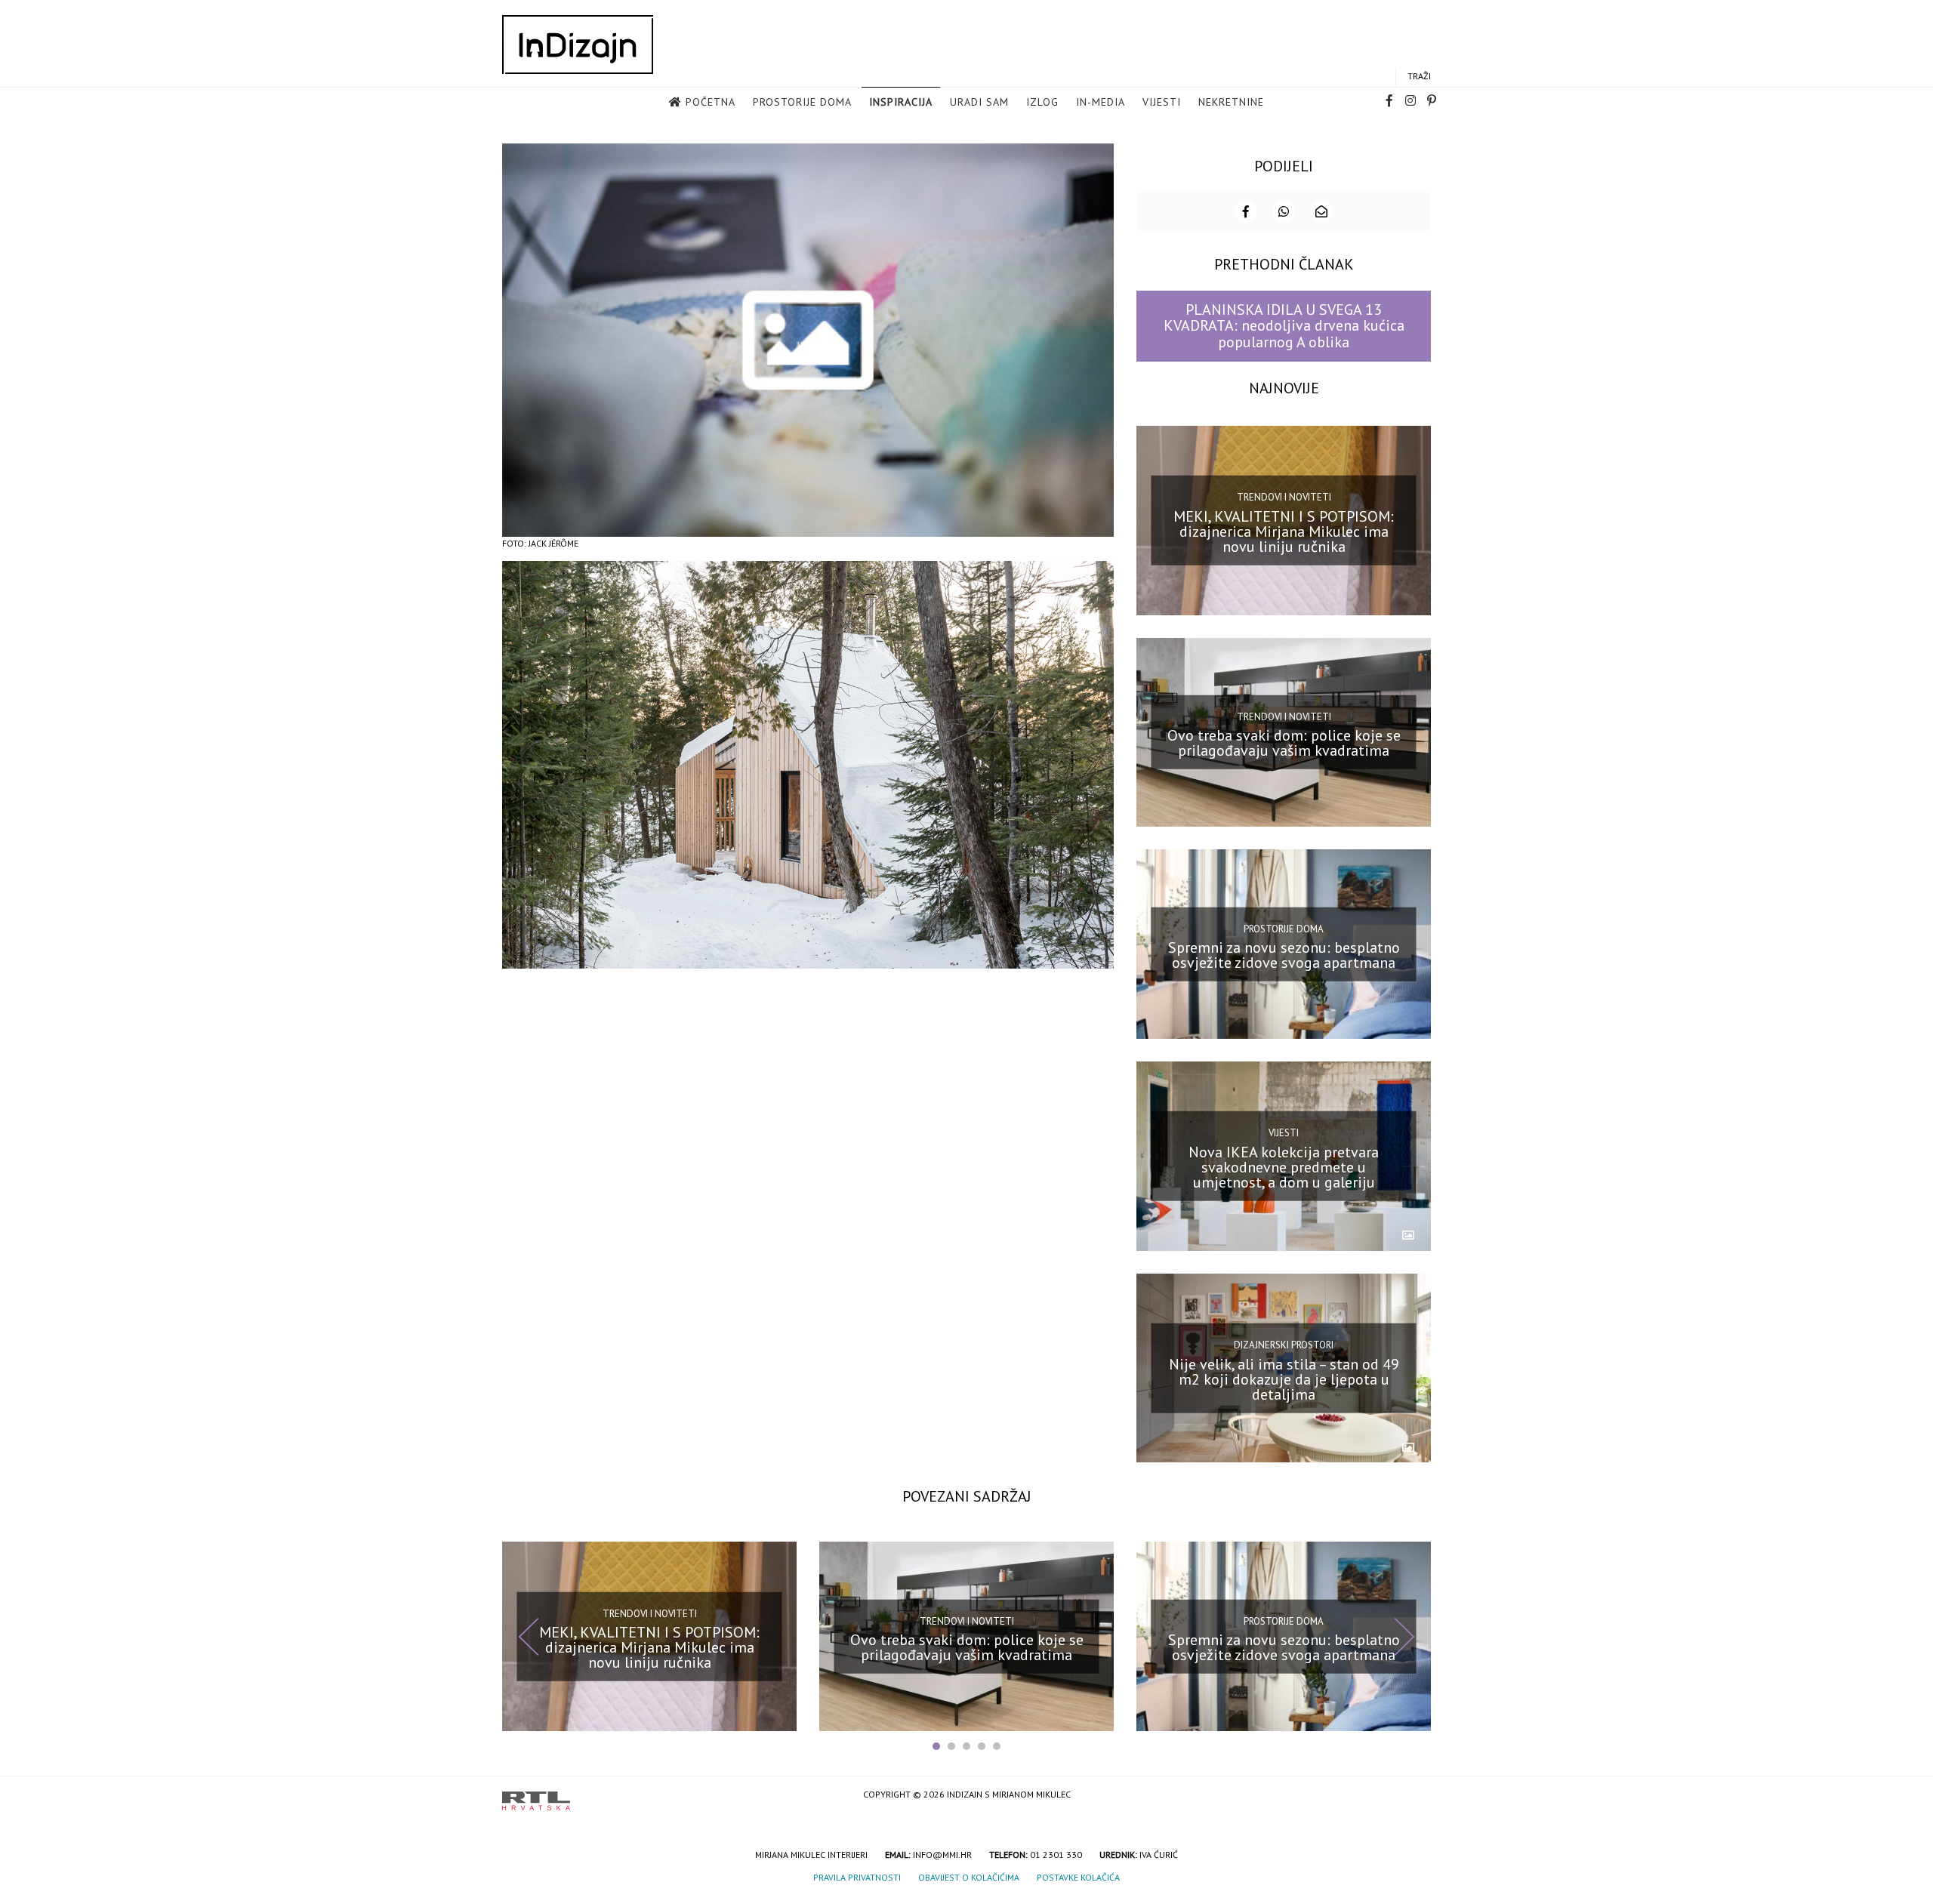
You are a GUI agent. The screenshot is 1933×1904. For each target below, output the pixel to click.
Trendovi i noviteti (1284, 497)
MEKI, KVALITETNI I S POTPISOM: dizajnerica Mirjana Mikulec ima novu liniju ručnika (1284, 531)
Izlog (1042, 102)
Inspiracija (901, 102)
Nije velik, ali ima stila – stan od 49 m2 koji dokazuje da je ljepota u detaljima (1284, 1379)
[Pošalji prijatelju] (1321, 211)
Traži (1419, 76)
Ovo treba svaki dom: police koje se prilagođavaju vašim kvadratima (1284, 743)
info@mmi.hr (942, 1855)
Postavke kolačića (1078, 1877)
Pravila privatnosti (857, 1877)
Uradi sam (979, 102)
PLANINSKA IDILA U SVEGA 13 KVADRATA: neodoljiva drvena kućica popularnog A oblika (1284, 326)
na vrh (1416, 1796)
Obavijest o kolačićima (969, 1877)
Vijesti (1162, 102)
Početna (711, 102)
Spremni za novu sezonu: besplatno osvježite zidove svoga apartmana (1284, 955)
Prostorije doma (802, 102)
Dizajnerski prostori (1284, 1345)
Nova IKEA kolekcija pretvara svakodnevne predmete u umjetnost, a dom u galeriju (1284, 1167)
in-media (1101, 102)
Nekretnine (1231, 102)
